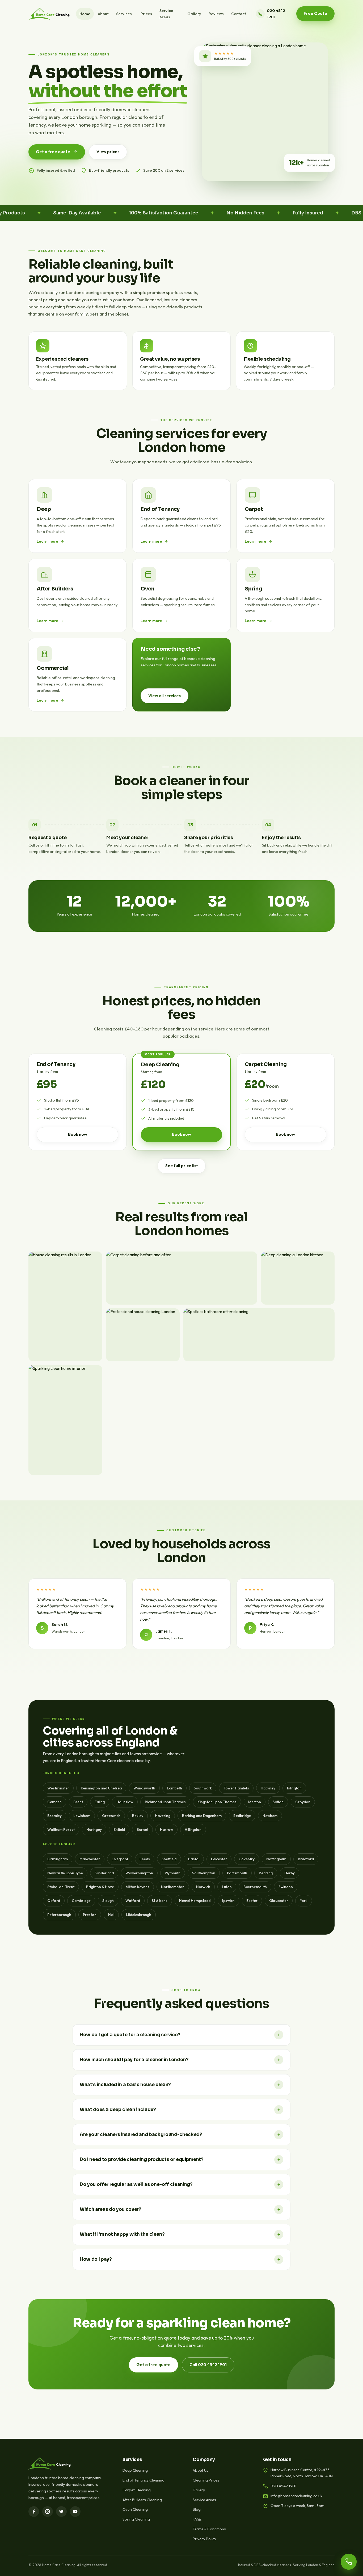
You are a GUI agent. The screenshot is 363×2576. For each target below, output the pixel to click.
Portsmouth (237, 1873)
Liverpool (120, 1859)
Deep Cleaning (135, 2470)
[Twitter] (61, 2512)
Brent (78, 1802)
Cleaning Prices (206, 2480)
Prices (146, 14)
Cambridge (81, 1901)
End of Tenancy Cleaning (143, 2480)
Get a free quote (53, 152)
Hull (111, 1915)
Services (124, 14)
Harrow (166, 1829)
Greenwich (111, 1816)
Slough (108, 1901)
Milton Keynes (138, 1887)
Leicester (219, 1859)
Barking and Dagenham (202, 1816)
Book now (78, 1134)
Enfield (119, 1829)
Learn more (47, 541)
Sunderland (104, 1873)
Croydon (303, 1802)
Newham (270, 1816)
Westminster (58, 1788)
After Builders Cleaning (142, 2500)
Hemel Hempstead (195, 1901)
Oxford (54, 1901)
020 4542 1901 (276, 14)
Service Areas (166, 14)
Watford (133, 1901)
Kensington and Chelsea (101, 1788)
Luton (227, 1887)
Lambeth (174, 1788)
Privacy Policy (204, 2539)
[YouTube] (75, 2512)
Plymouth (173, 1873)
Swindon (286, 1887)
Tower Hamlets (236, 1788)
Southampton (204, 1873)
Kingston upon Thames (217, 1802)
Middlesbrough (139, 1915)
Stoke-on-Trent (61, 1887)
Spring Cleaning (136, 2519)
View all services (164, 696)
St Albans (160, 1901)
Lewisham (82, 1816)
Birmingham (58, 1859)
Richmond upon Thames (165, 1802)
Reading (266, 1873)
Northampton (173, 1887)
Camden (54, 1802)
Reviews (216, 14)
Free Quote (315, 13)
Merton (255, 1802)
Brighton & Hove (100, 1887)
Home (85, 14)
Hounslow (125, 1802)
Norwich (203, 1887)
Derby (290, 1873)
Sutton (278, 1802)
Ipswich (228, 1901)
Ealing (100, 1802)
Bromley (54, 1816)
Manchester (90, 1859)
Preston (90, 1915)
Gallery (194, 14)
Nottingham (276, 1859)
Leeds (145, 1859)
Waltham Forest (61, 1829)
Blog (197, 2509)
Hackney (268, 1788)
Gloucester (279, 1901)
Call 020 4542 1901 (208, 2365)
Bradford (306, 1859)
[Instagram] (48, 2512)
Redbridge (242, 1816)
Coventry (247, 1859)
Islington (294, 1788)
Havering (163, 1816)
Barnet (142, 1829)
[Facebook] (34, 2512)
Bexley (138, 1816)
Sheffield (169, 1859)
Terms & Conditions (209, 2529)
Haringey (94, 1829)
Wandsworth (144, 1788)
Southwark (203, 1788)
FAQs (197, 2519)
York (304, 1901)
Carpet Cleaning (137, 2490)
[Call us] (349, 2562)
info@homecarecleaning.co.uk (296, 2496)
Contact (239, 14)
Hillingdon (193, 1829)
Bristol (194, 1859)
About (103, 14)
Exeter (252, 1901)
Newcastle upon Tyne (65, 1873)
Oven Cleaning (135, 2509)
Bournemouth (255, 1887)
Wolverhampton (139, 1873)
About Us (201, 2470)
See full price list (182, 1166)
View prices (108, 152)
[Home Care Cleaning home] (49, 14)
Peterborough (59, 1915)
